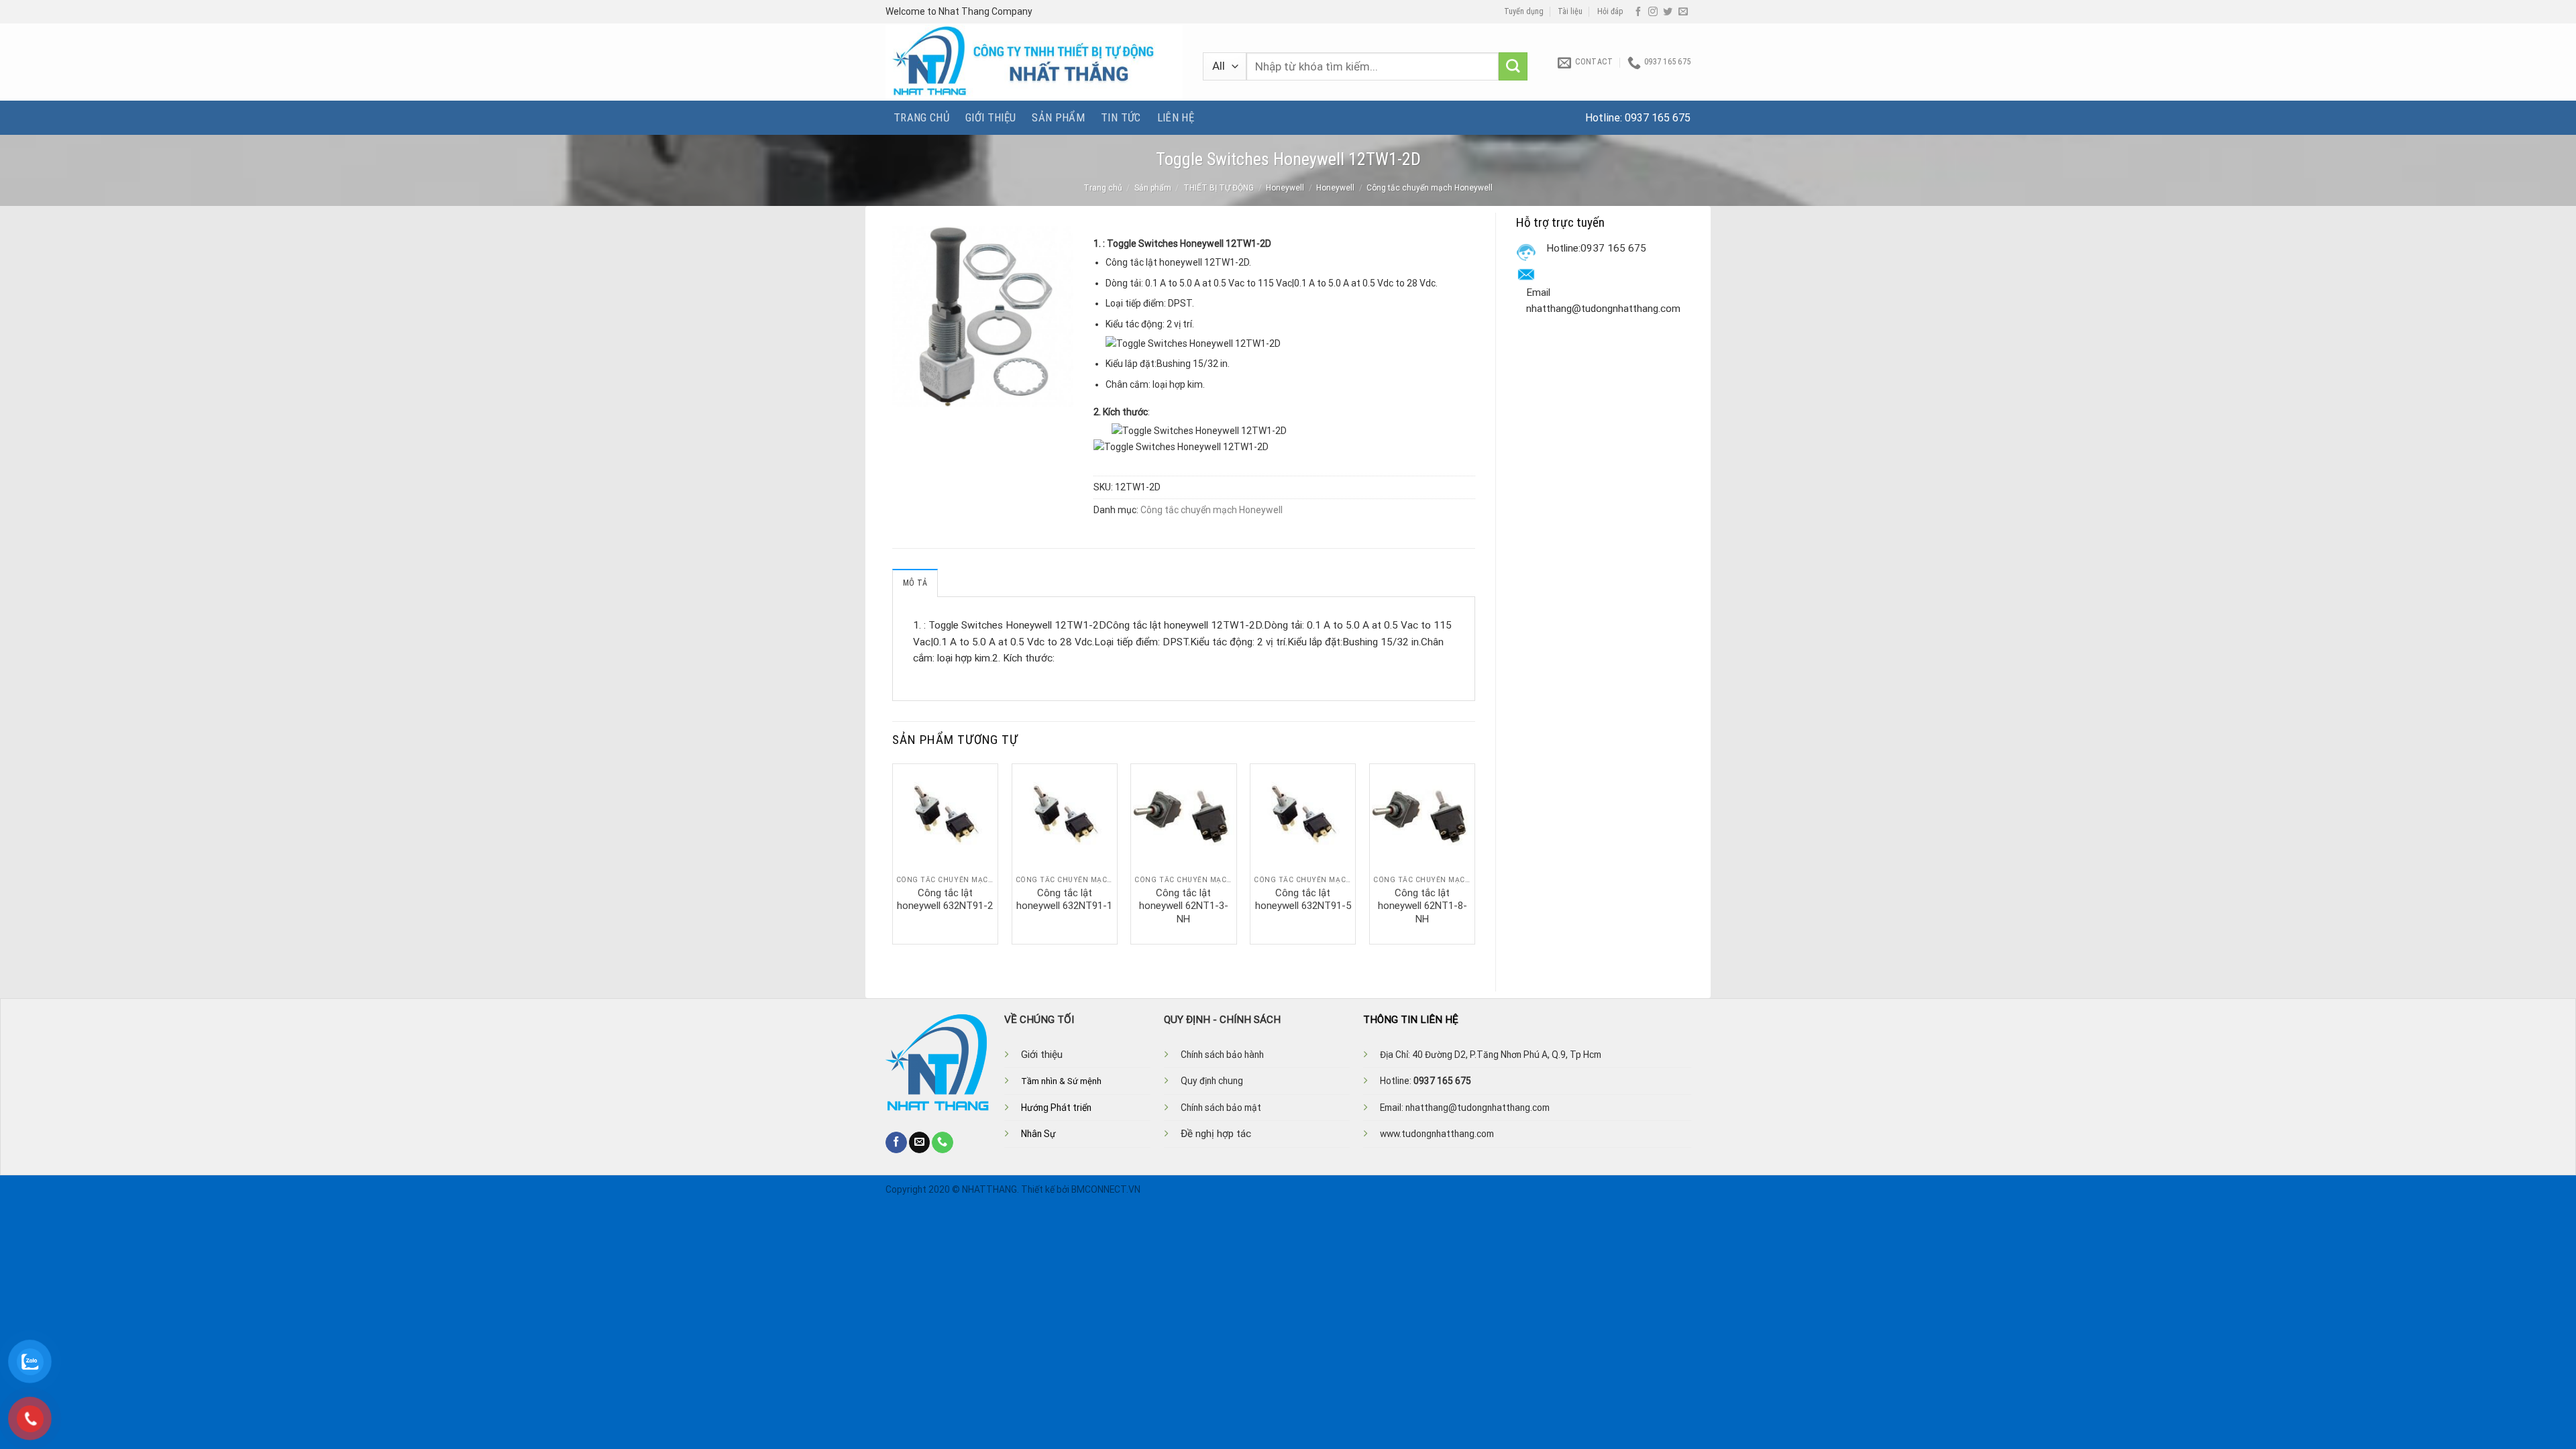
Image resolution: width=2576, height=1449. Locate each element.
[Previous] (893, 853)
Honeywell (1285, 188)
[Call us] (943, 1142)
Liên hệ (1176, 117)
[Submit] (1513, 67)
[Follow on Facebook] (1638, 12)
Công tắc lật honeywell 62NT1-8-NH (1423, 906)
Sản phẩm (1058, 117)
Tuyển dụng (1524, 11)
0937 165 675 (1658, 118)
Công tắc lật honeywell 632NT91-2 (945, 900)
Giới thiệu (990, 117)
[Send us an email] (1683, 12)
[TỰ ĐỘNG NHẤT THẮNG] (1034, 62)
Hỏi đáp (1610, 11)
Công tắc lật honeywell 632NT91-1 (1064, 900)
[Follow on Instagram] (1653, 12)
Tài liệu (1570, 11)
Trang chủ (921, 117)
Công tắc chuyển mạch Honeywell (1430, 188)
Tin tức (1121, 117)
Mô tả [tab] (915, 583)
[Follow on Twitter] (1668, 12)
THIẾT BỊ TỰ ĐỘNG (1219, 188)
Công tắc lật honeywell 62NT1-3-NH (1184, 906)
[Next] (1474, 853)
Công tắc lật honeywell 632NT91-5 (1303, 900)
